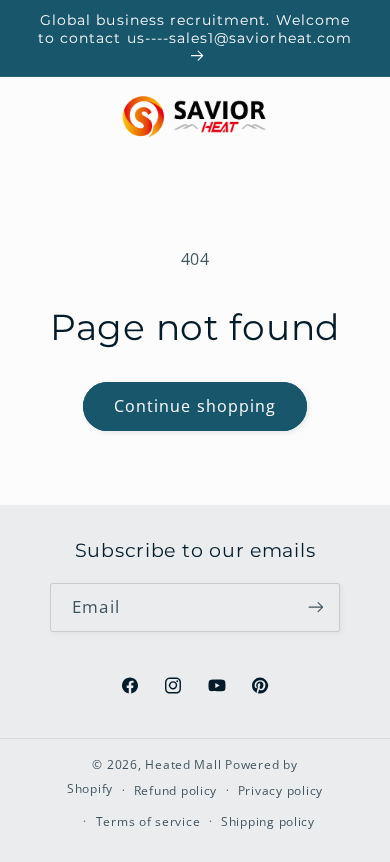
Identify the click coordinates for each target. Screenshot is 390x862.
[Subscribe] (315, 607)
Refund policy (176, 790)
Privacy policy (280, 790)
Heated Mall (183, 764)
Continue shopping (195, 406)
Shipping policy (268, 821)
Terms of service (148, 821)
